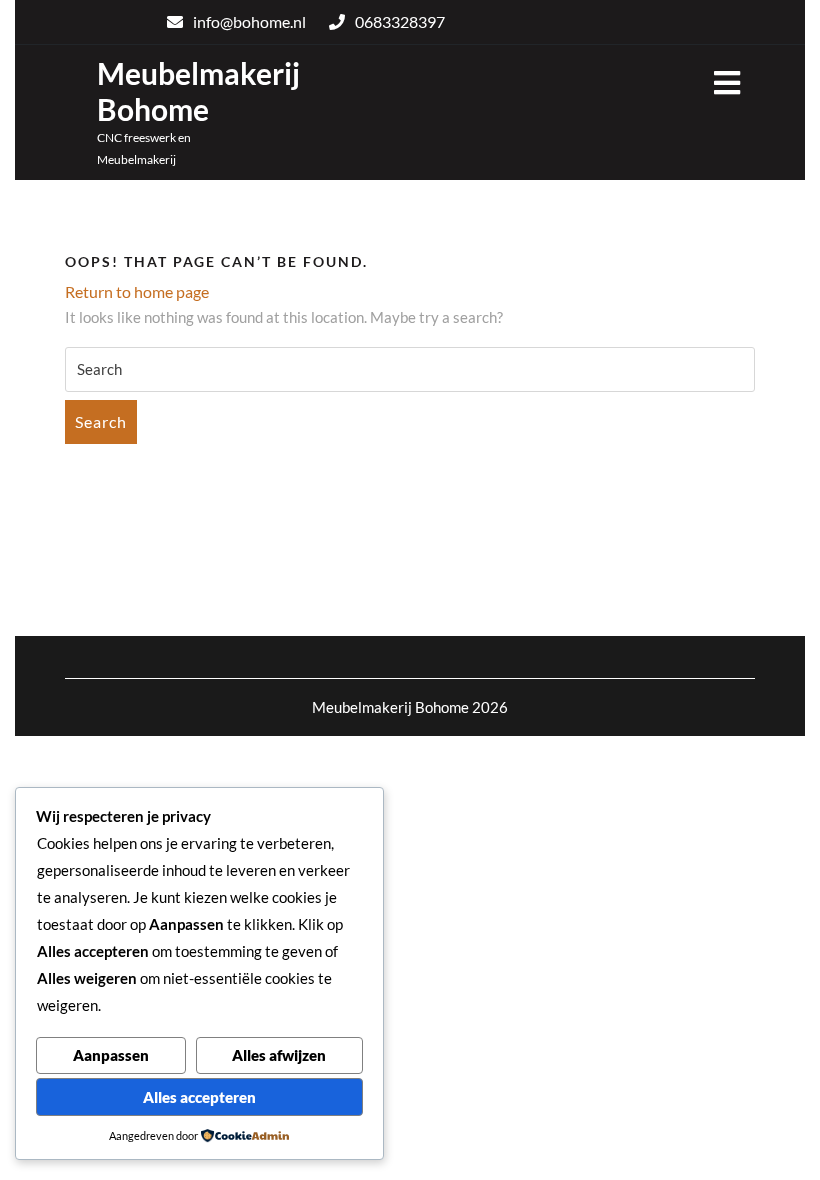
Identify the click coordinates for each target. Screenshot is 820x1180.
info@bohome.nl (249, 21)
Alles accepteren (199, 1097)
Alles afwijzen (279, 1055)
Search (101, 421)
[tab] (727, 84)
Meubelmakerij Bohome (198, 91)
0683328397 (400, 21)
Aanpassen (111, 1055)
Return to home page (137, 291)
